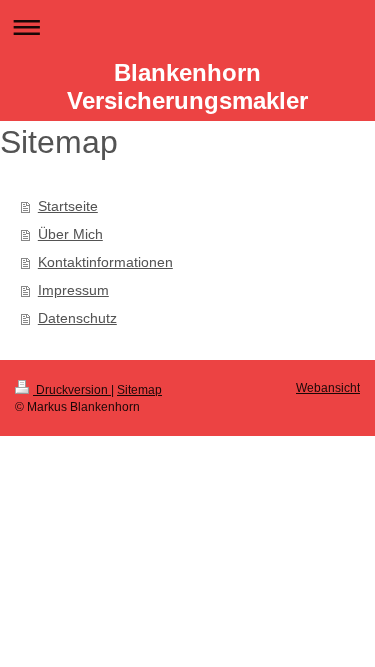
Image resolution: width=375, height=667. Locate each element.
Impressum (73, 290)
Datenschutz (77, 318)
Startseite (68, 206)
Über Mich (70, 234)
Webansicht (328, 388)
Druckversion (72, 390)
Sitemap (139, 390)
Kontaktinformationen (105, 262)
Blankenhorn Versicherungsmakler (187, 86)
